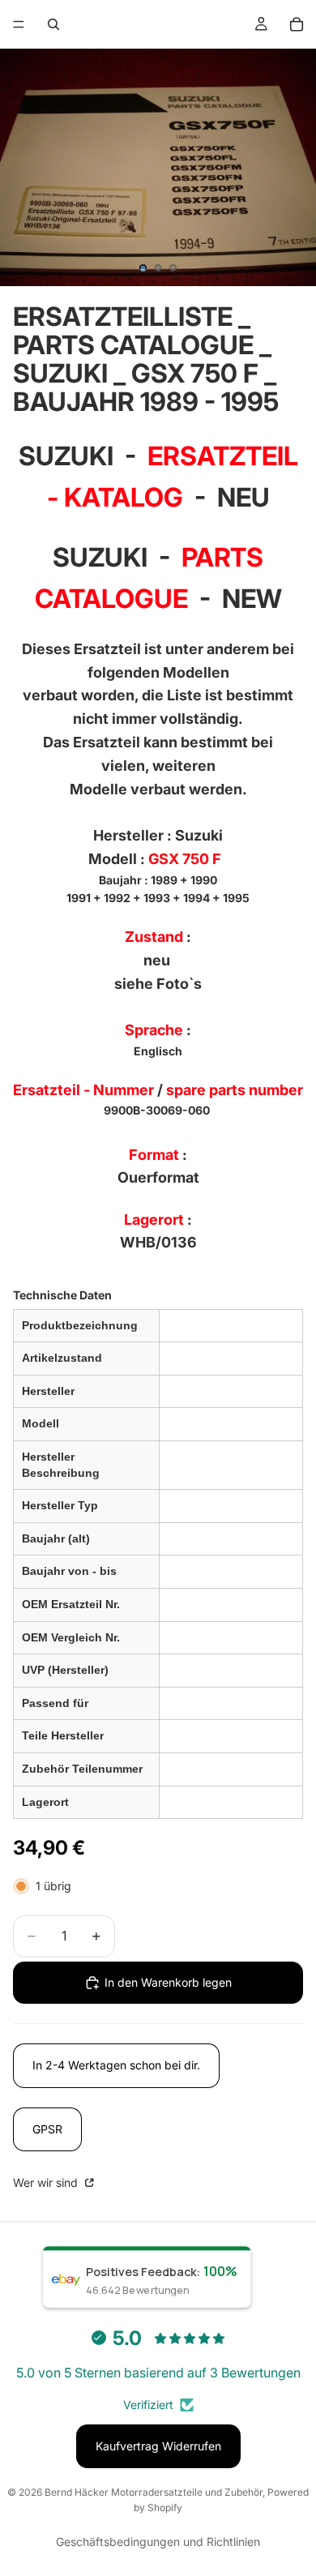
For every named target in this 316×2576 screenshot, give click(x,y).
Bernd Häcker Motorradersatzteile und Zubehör (154, 2492)
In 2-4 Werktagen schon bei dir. (116, 2065)
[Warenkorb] (297, 24)
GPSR (47, 2129)
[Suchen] (53, 24)
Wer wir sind (47, 2182)
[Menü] (19, 24)
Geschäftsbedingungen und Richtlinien (158, 2542)
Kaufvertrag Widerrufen (158, 2446)
